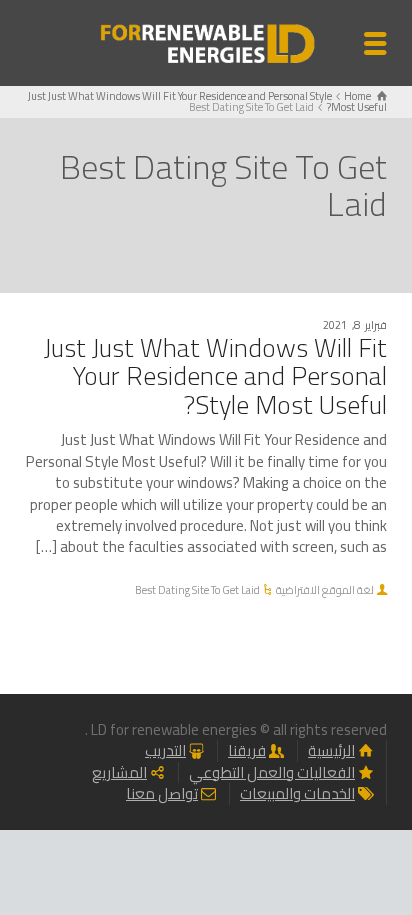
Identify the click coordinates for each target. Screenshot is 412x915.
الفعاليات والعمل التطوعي (272, 772)
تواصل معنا (162, 793)
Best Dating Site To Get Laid (197, 590)
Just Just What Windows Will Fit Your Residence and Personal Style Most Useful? (215, 376)
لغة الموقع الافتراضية (325, 590)
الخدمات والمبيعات (297, 793)
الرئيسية (331, 750)
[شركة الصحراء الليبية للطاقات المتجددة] (206, 41)
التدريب (165, 750)
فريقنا (247, 750)
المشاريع (119, 772)
